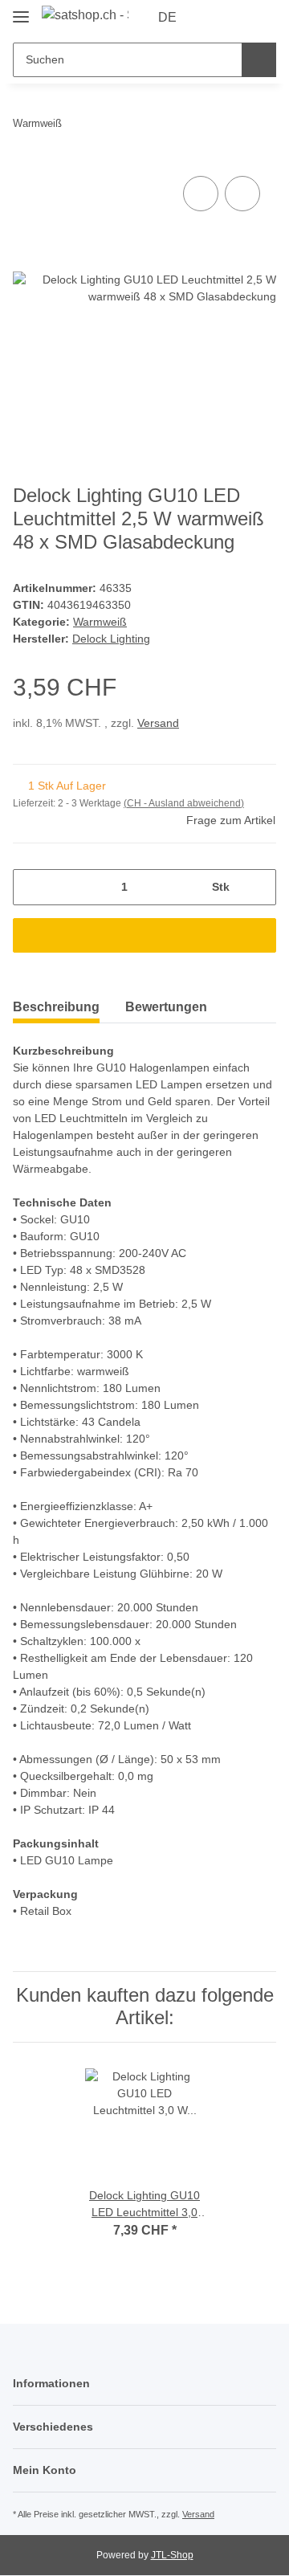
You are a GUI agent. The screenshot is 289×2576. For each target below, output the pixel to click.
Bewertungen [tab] (166, 1007)
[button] (213, 18)
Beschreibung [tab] (56, 1007)
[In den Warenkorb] (144, 935)
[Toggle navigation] (21, 10)
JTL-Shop (172, 2555)
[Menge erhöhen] (258, 887)
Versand (158, 723)
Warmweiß (100, 622)
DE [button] (167, 17)
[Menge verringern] (31, 887)
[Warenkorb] (263, 18)
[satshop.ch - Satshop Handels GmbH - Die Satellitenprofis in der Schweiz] (85, 15)
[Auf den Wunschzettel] (242, 194)
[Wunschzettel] (237, 18)
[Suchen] (259, 60)
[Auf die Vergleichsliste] (201, 194)
